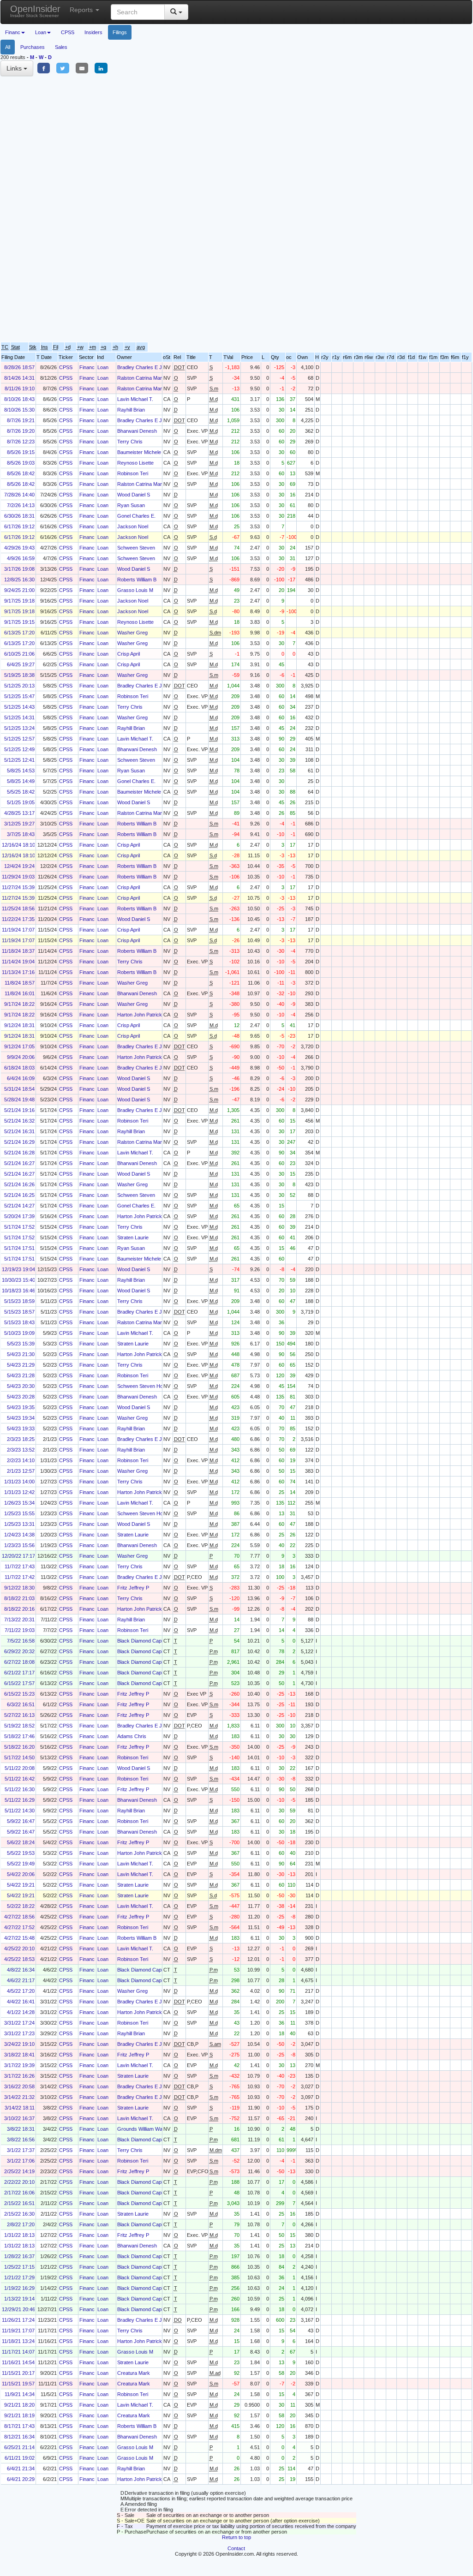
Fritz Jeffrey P (133, 1588)
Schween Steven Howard (146, 1386)
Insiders (93, 32)
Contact (236, 2548)
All (8, 47)
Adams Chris (132, 1736)
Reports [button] (82, 10)
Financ (87, 367)
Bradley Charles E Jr (141, 367)
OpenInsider (35, 11)
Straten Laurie (133, 1237)
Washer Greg (132, 633)
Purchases (33, 47)
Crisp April (129, 654)
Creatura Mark (134, 2373)
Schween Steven (136, 548)
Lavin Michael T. (135, 399)
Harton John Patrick (140, 1015)
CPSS (68, 32)
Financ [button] (13, 32)
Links (15, 68)
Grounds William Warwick (146, 2129)
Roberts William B (137, 580)
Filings (120, 32)
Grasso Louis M (135, 590)
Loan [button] (41, 32)
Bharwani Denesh (137, 431)
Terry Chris (130, 442)
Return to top (236, 2537)
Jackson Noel (133, 526)
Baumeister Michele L (141, 452)
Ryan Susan (131, 505)
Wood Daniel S (134, 495)
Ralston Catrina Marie (141, 378)
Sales (61, 47)
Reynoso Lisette (135, 463)
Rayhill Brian (131, 410)
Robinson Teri (133, 473)
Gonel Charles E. (136, 516)
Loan (103, 367)
